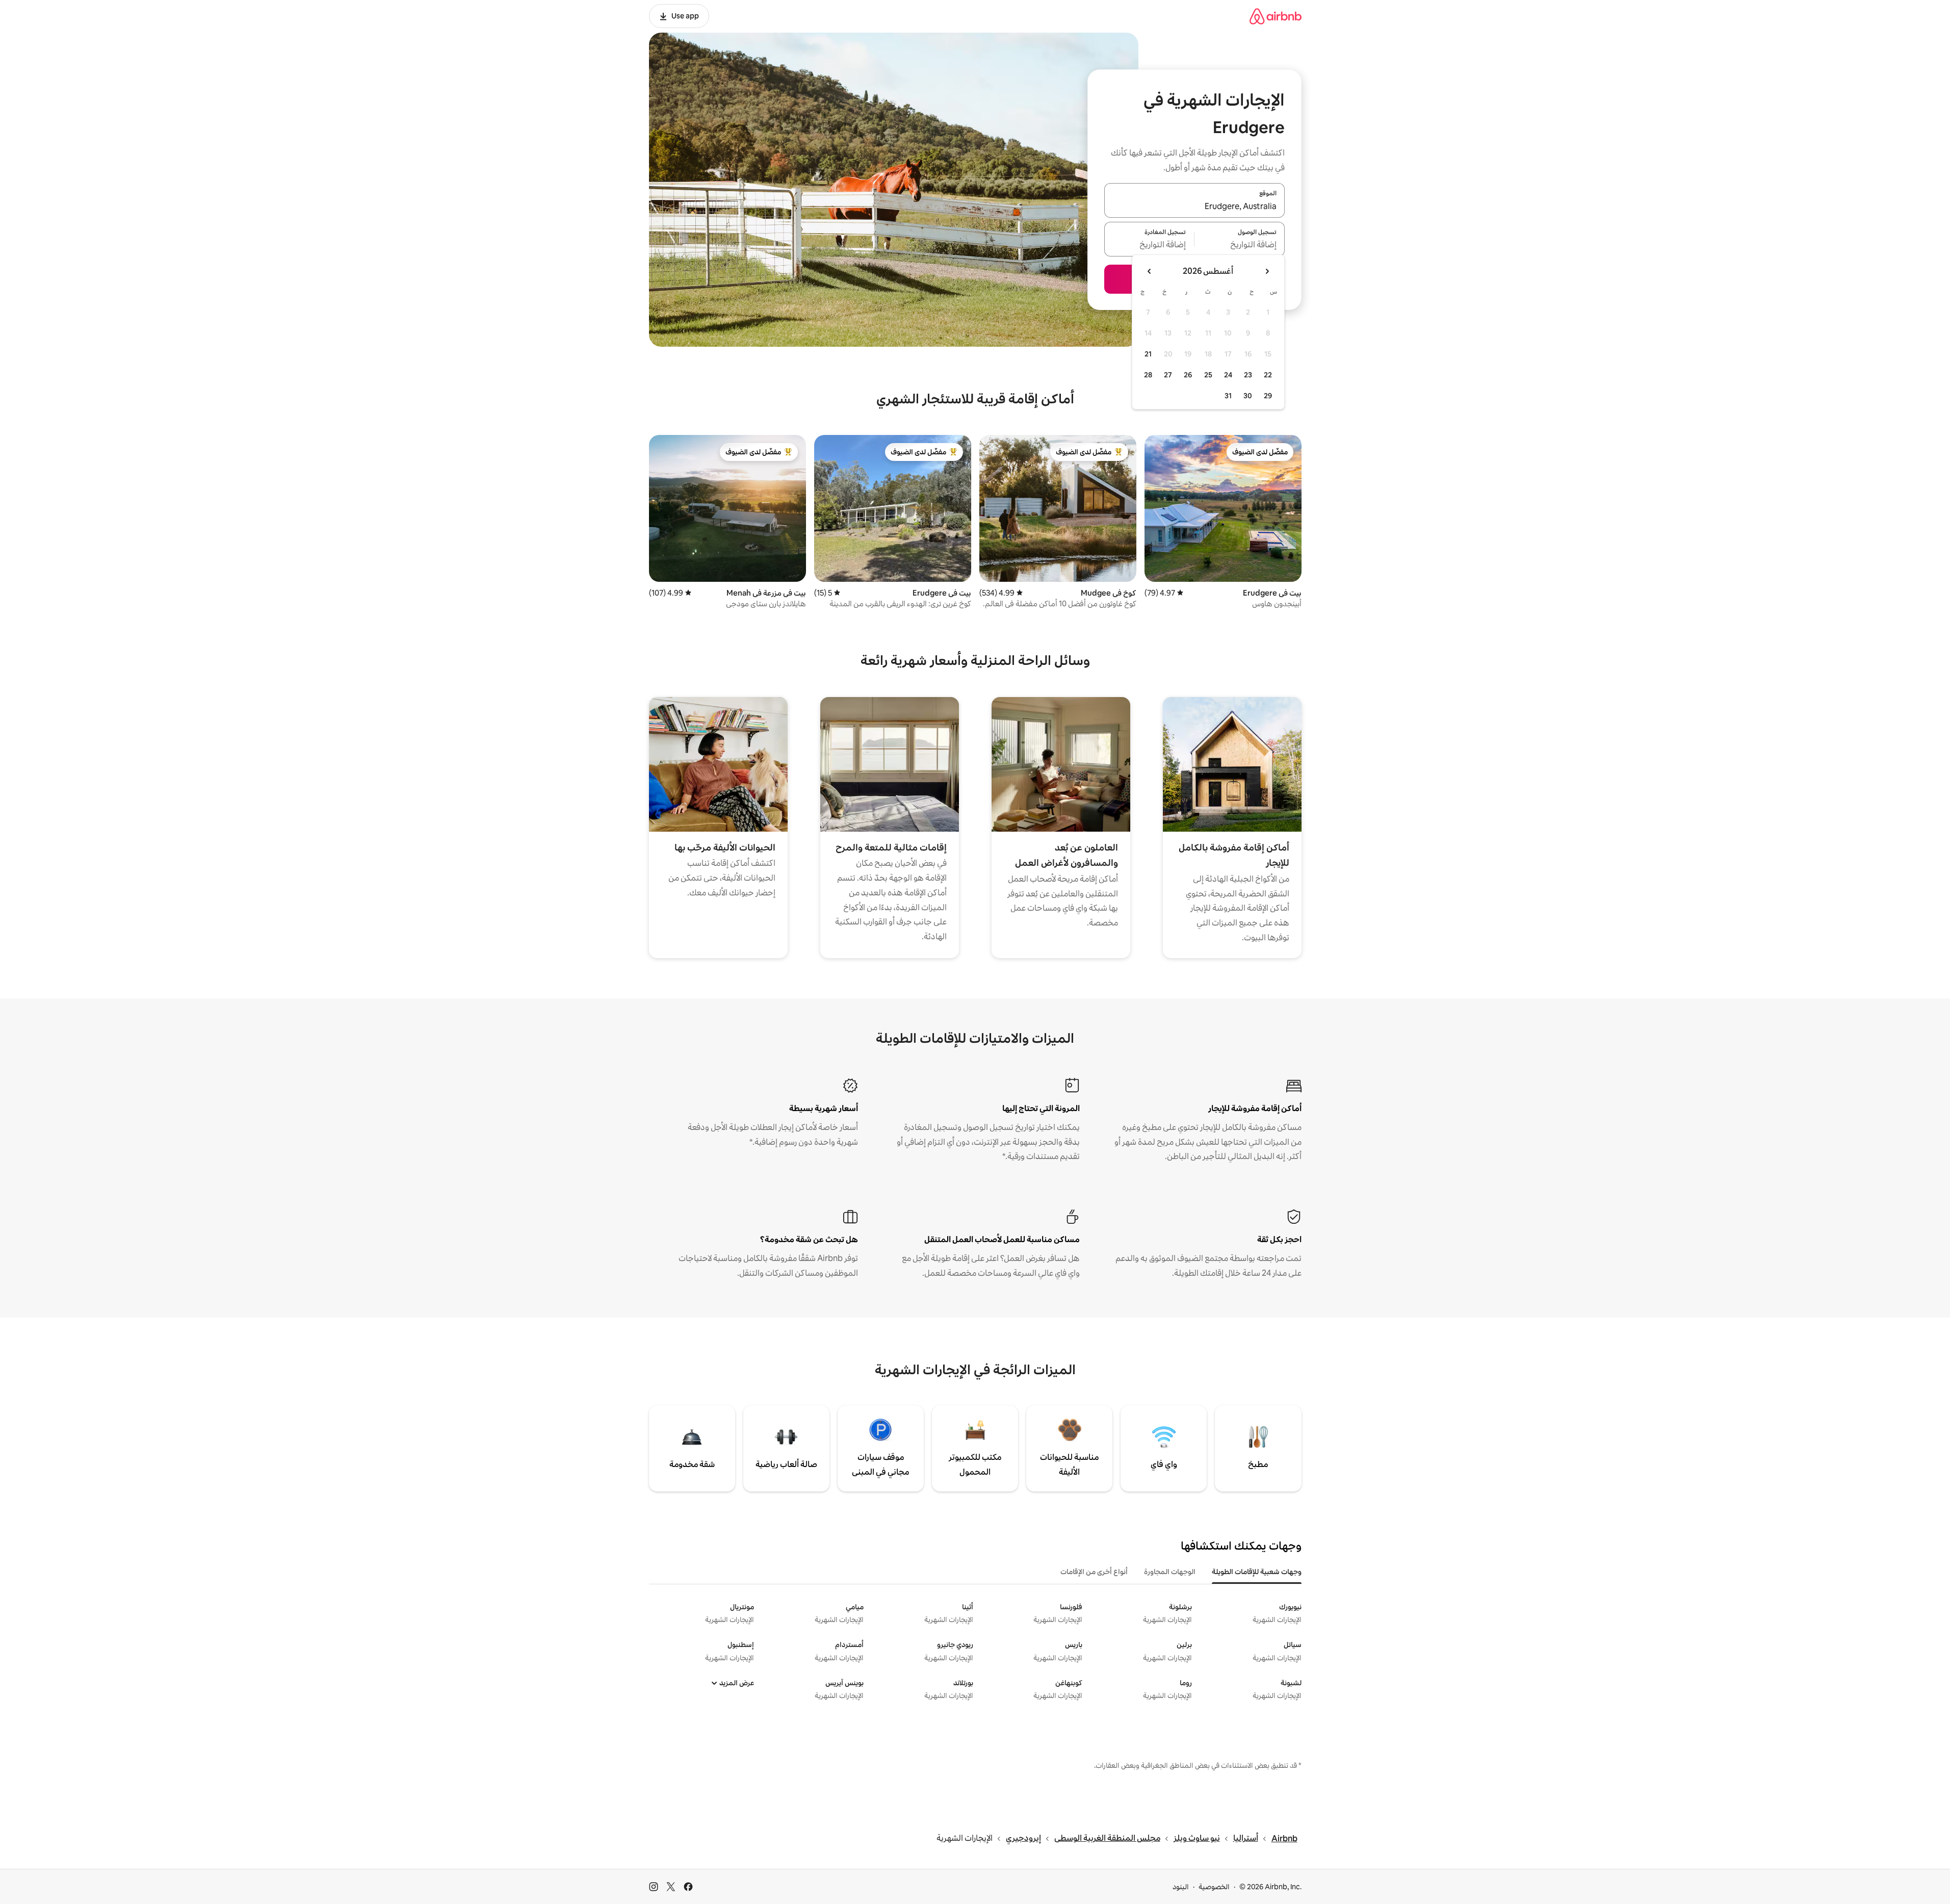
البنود (1181, 1887)
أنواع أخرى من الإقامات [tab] (1094, 1572)
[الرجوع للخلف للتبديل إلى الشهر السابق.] (1267, 271)
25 (1208, 375)
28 (1148, 375)
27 (1168, 375)
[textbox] (1240, 245)
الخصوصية (1214, 1887)
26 (1188, 375)
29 (1268, 396)
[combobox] (1194, 207)
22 (1268, 375)
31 (1228, 396)
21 (1148, 354)
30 (1248, 396)
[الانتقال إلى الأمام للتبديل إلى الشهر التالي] (1150, 271)
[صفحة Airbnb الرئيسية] (1276, 16)
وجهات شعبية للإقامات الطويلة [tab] (1257, 1572)
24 (1228, 375)
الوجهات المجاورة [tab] (1170, 1572)
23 (1248, 375)
